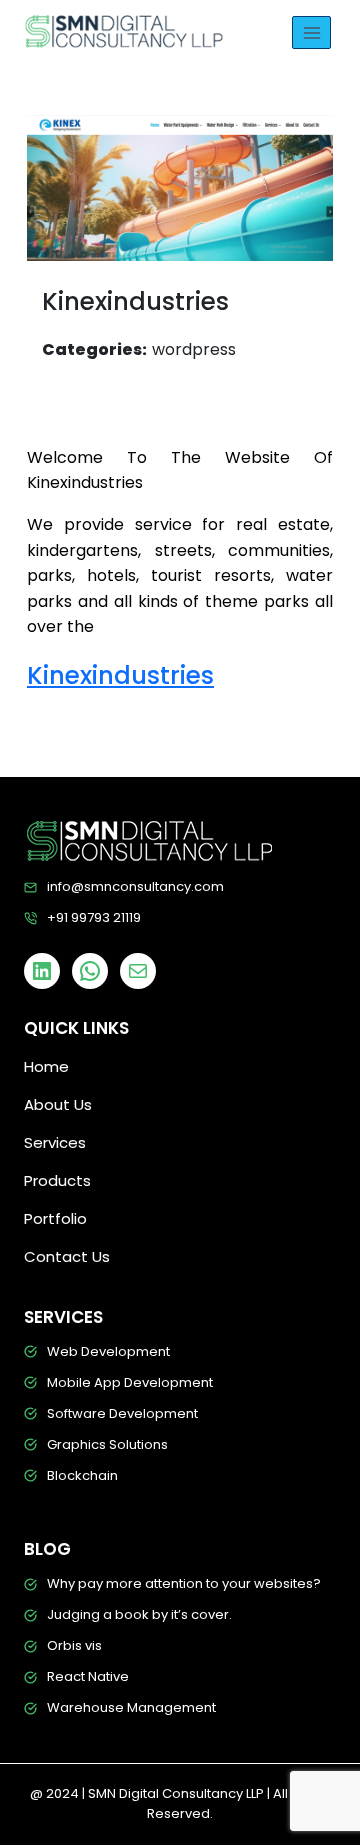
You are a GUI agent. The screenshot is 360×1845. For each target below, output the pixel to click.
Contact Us (67, 1256)
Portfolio (55, 1218)
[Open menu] (311, 32)
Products (57, 1180)
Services (55, 1142)
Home (46, 1066)
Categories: (94, 349)
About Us (58, 1104)
